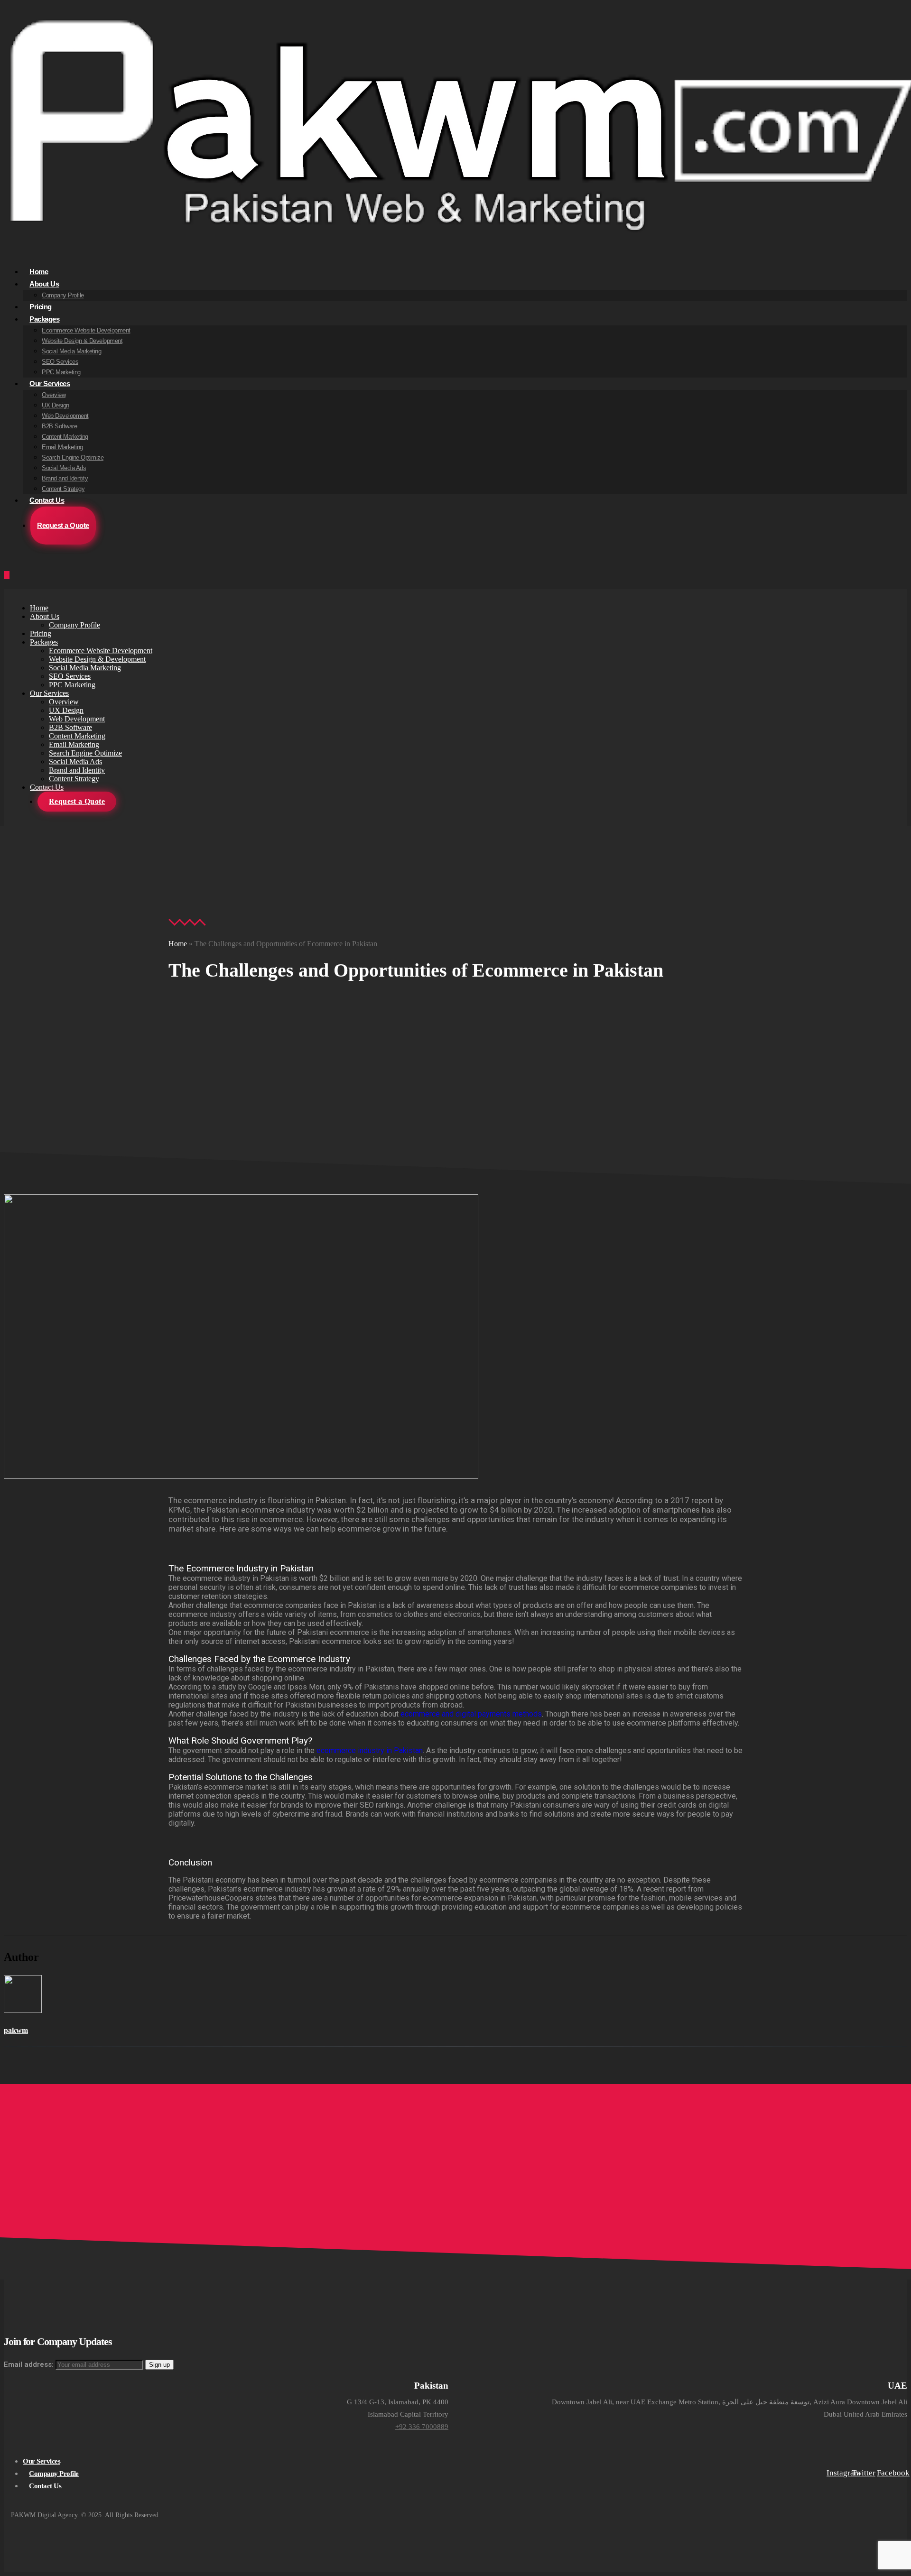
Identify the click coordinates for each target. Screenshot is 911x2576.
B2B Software (59, 426)
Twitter (863, 2473)
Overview (54, 395)
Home (39, 608)
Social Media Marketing (71, 351)
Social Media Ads (64, 468)
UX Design (56, 405)
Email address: (30, 2364)
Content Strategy (74, 779)
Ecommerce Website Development (86, 330)
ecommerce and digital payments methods (471, 1714)
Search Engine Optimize (73, 457)
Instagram (838, 2473)
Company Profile (63, 295)
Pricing (41, 633)
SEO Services (60, 362)
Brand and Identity (65, 478)
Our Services (50, 383)
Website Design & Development (82, 341)
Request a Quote (63, 525)
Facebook (888, 2473)
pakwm (16, 2030)
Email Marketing (62, 447)
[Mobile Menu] (7, 575)
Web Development (65, 416)
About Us (44, 284)
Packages (44, 319)
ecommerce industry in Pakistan (370, 1750)
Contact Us (47, 500)
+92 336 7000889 (422, 2427)
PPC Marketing (72, 685)
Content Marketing (65, 437)
